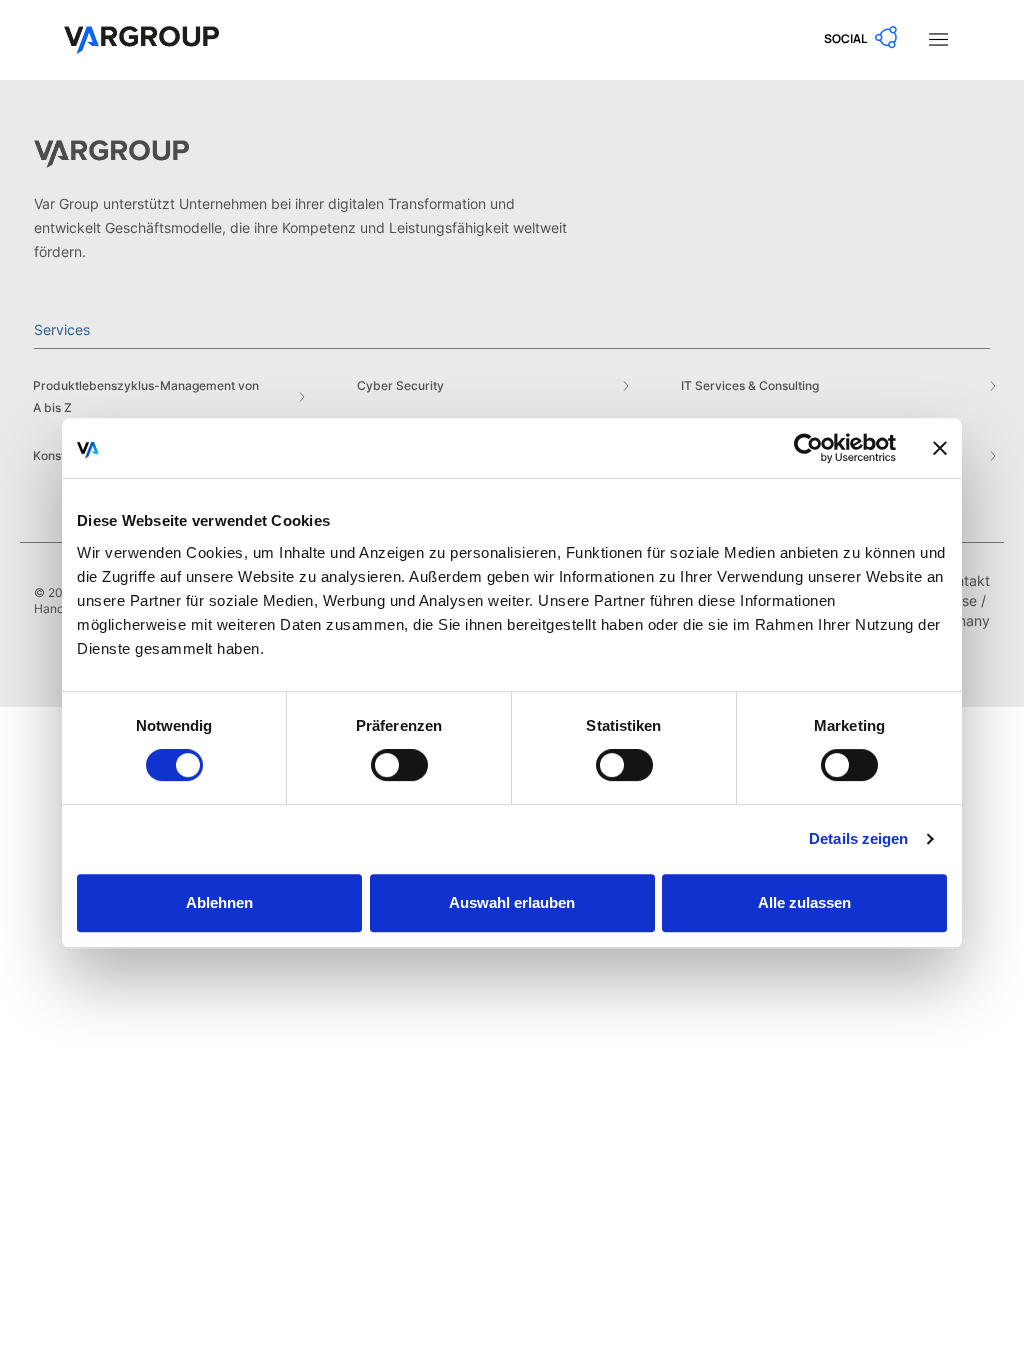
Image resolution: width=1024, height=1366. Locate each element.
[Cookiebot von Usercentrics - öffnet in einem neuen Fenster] (808, 448)
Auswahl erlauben (512, 902)
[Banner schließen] (940, 448)
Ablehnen (219, 902)
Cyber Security (400, 385)
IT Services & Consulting (750, 385)
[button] (862, 38)
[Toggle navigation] (938, 38)
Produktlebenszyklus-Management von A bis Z (146, 396)
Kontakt (965, 580)
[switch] (399, 765)
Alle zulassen (804, 902)
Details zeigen (858, 838)
